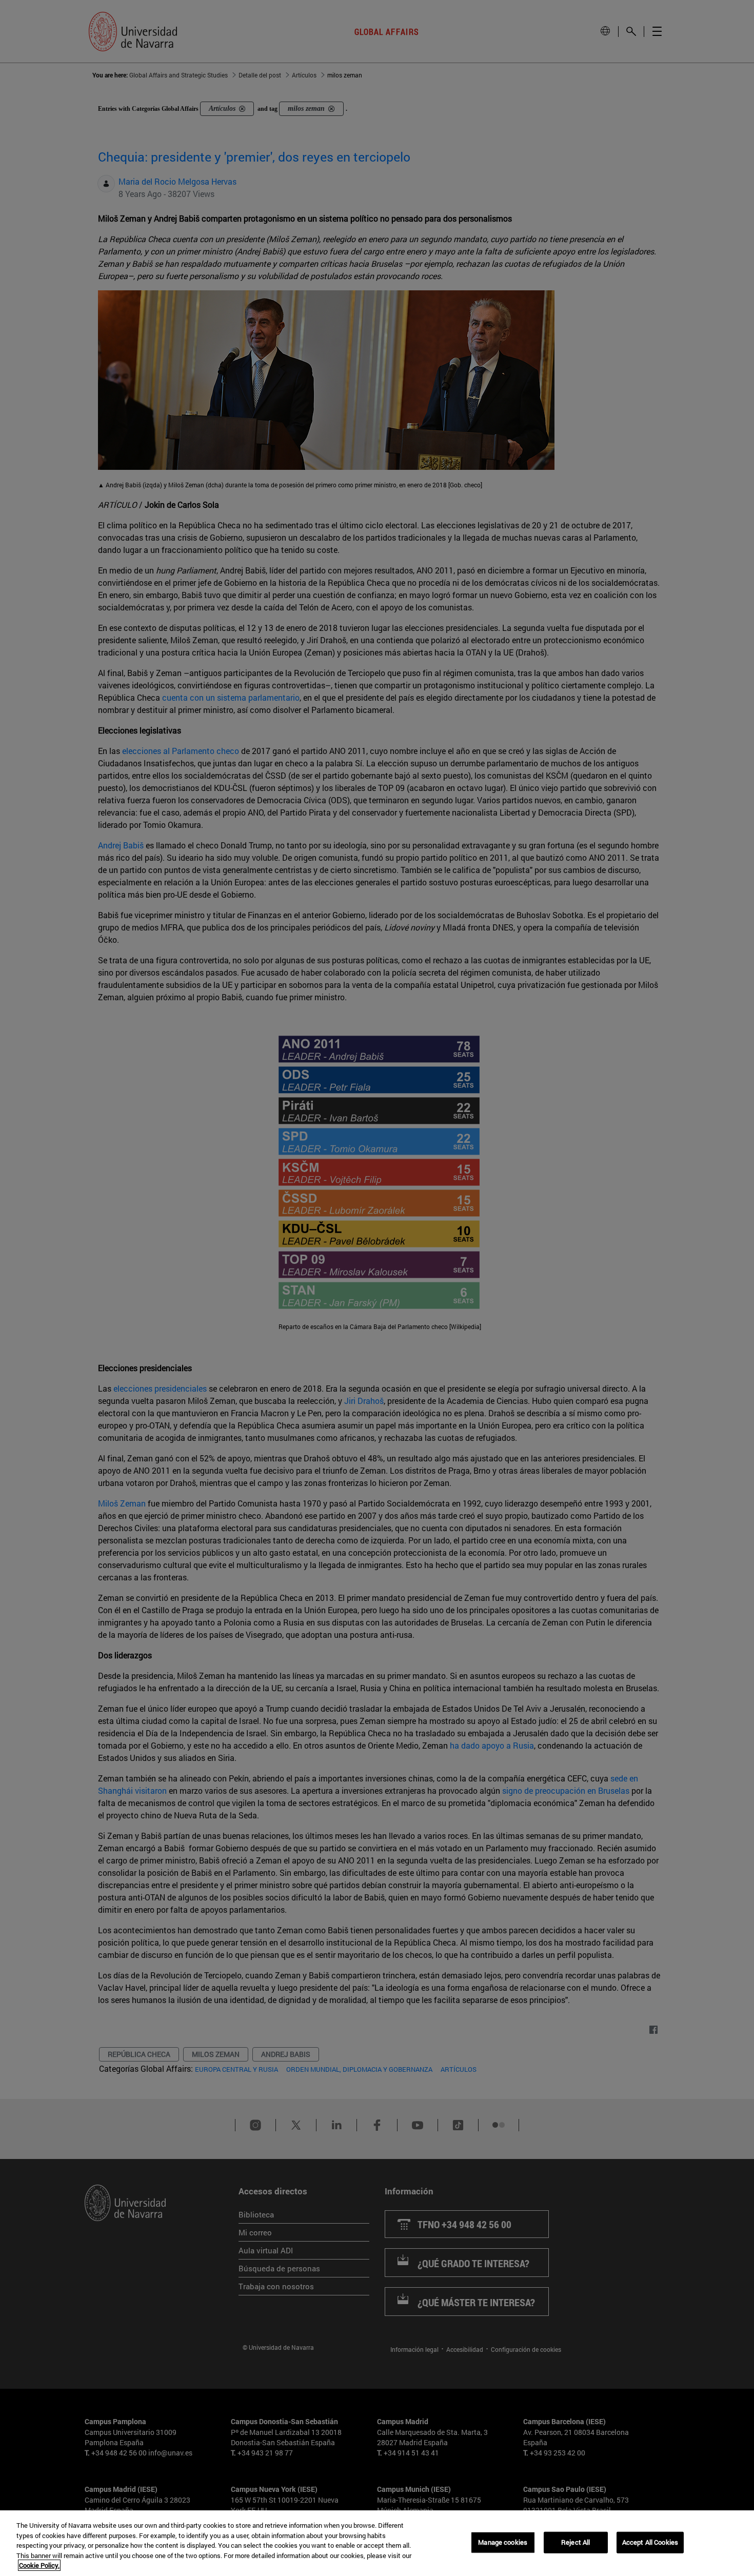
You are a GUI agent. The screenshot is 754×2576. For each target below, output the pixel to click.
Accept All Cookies (650, 2542)
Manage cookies (503, 2542)
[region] (377, 2543)
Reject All (576, 2542)
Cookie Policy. (39, 2565)
